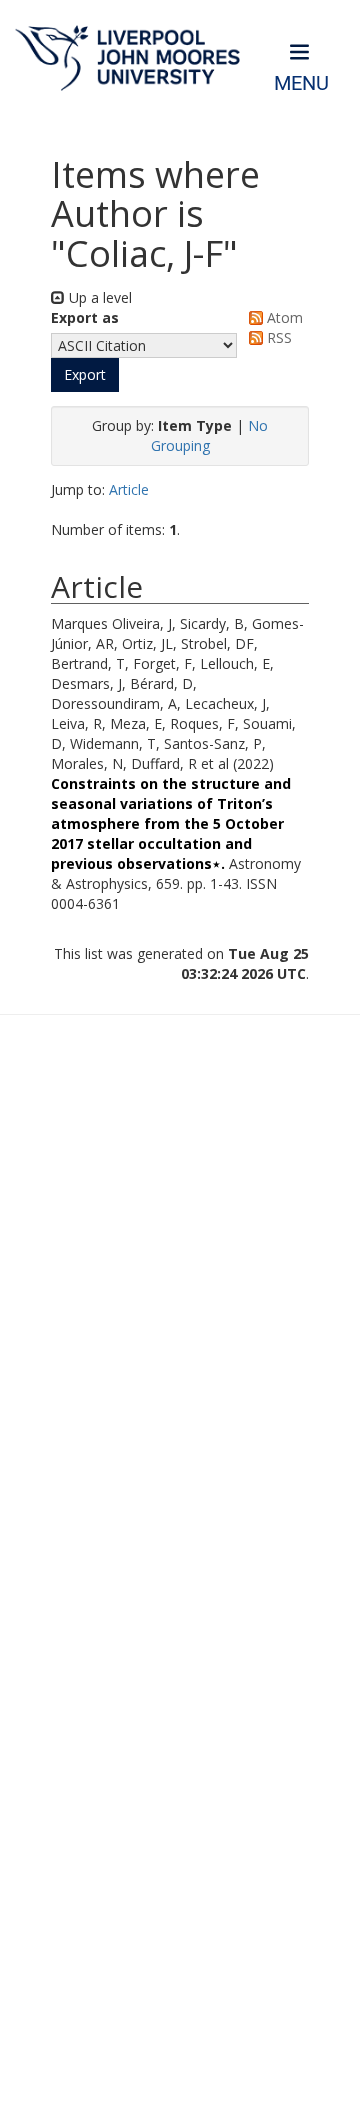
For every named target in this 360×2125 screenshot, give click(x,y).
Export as (85, 317)
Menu (301, 83)
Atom (283, 317)
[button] (85, 375)
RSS (277, 337)
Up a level (98, 297)
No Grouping (210, 435)
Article (129, 489)
